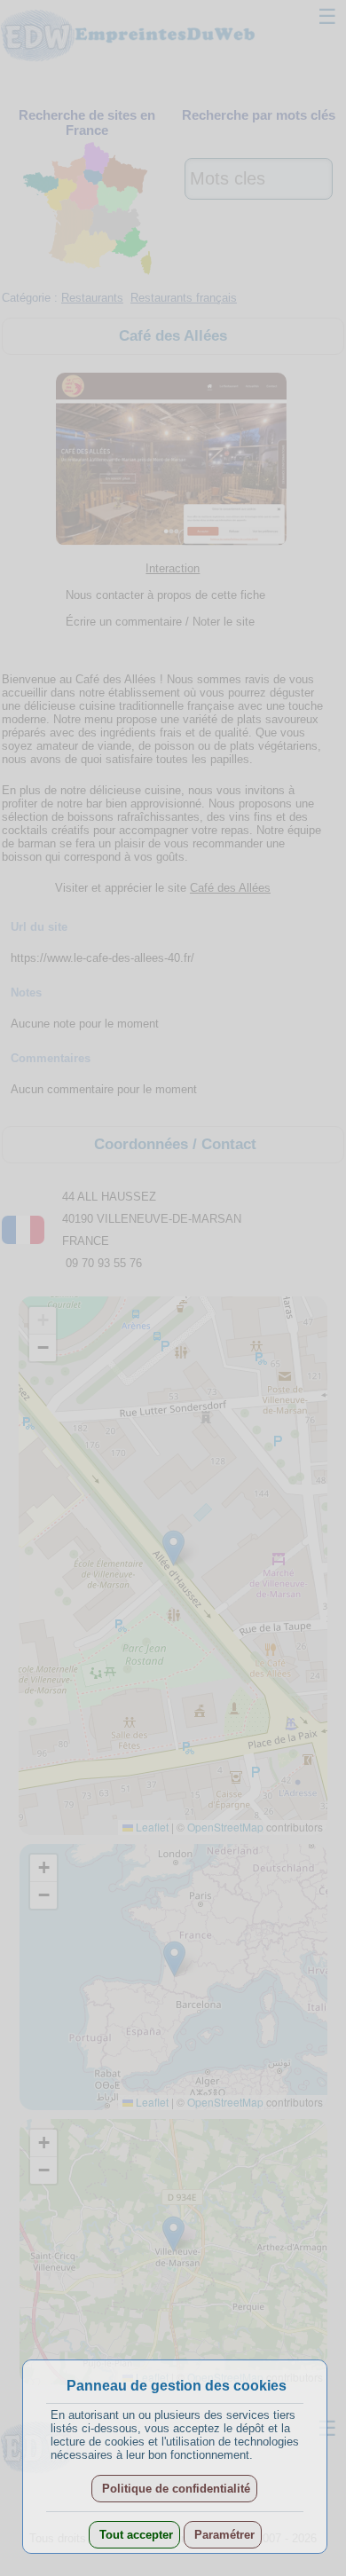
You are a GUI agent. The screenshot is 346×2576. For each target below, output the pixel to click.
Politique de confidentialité (174, 2489)
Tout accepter (134, 2535)
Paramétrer (223, 2535)
